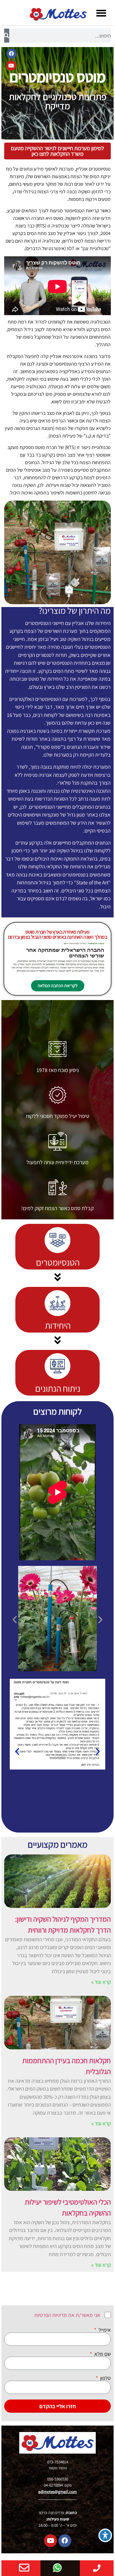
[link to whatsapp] (57, 2568)
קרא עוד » (101, 1982)
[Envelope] (24, 2568)
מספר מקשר (57, 2468)
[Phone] (97, 2568)
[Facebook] (11, 54)
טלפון (105, 2378)
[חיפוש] (7, 36)
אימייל (104, 2330)
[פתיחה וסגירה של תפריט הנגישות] (105, 2535)
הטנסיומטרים (58, 1262)
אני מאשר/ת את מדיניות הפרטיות (67, 2315)
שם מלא (102, 2354)
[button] (101, 13)
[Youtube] (11, 66)
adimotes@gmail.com (57, 2492)
